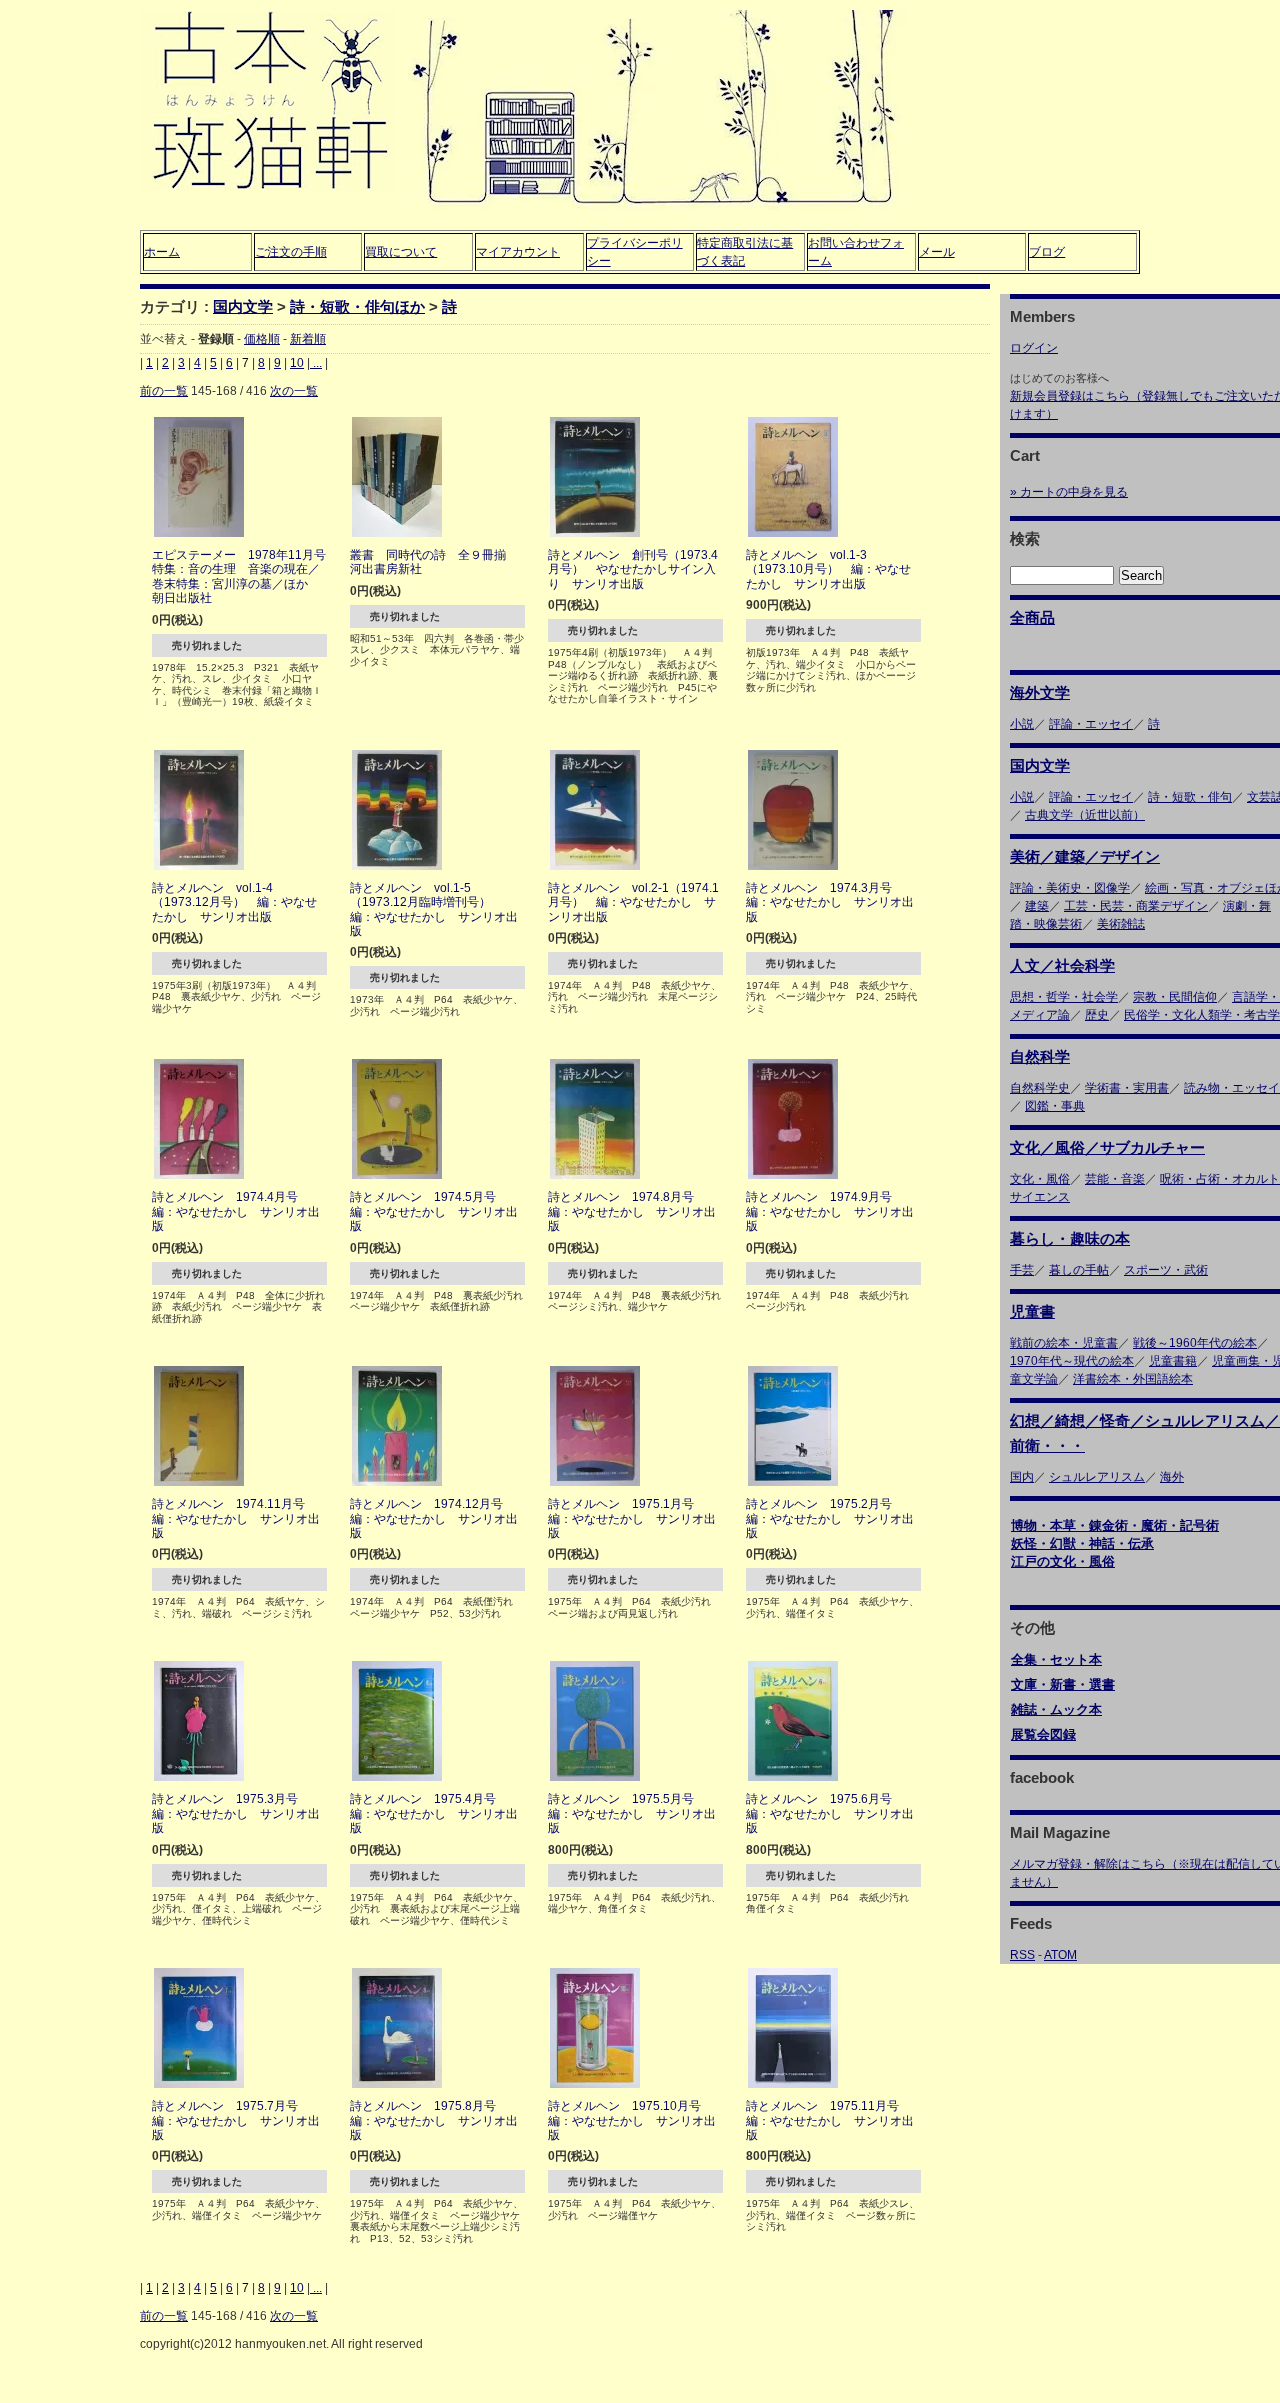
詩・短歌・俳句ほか (357, 306)
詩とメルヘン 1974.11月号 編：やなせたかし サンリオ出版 (236, 1518)
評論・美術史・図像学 (1070, 888)
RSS (1022, 1955)
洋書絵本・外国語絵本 (1133, 1379)
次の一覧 (294, 391)
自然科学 (1040, 1056)
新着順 (308, 339)
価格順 (262, 339)
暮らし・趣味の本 (1070, 1238)
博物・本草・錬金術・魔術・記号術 (1115, 1525)
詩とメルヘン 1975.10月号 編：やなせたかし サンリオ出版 (632, 2120)
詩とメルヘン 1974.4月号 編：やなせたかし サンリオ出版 (236, 1211)
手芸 (1022, 1270)
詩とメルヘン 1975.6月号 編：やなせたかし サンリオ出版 (830, 1813)
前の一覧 (164, 391)
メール (937, 252)
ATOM (1060, 1955)
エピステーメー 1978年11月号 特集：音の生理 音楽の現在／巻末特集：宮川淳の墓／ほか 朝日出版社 (245, 576)
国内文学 (243, 306)
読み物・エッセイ (1232, 1088)
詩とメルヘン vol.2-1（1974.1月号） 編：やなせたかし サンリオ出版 (633, 902)
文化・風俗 (1040, 1179)
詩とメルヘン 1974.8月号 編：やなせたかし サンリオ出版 (632, 1211)
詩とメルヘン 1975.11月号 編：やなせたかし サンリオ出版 (830, 2120)
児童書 (1032, 1311)
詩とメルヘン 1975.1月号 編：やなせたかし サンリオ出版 (632, 1518)
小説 (1022, 724)
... (316, 363)
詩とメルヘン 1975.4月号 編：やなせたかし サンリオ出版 (434, 1813)
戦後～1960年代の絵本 (1195, 1343)
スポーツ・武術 (1166, 1270)
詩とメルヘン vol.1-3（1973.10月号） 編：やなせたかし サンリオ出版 (828, 569)
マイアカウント (518, 252)
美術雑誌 (1121, 924)
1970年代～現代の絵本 (1072, 1361)
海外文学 (1040, 692)
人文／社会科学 (1062, 965)
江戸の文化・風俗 (1063, 1561)
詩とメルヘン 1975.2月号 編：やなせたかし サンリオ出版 (830, 1518)
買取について (401, 252)
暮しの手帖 (1079, 1270)
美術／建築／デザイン (1085, 856)
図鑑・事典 (1055, 1106)
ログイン (1034, 348)
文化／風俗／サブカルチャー (1107, 1147)
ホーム (162, 252)
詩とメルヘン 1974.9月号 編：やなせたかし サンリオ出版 (830, 1211)
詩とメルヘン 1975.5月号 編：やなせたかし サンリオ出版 (632, 1813)
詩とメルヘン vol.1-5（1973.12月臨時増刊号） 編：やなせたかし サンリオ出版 (434, 909)
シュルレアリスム (1097, 1477)
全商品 (1032, 617)
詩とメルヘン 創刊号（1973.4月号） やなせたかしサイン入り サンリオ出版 (633, 569)
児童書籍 (1173, 1361)
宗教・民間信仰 (1175, 997)
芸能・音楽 (1115, 1179)
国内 (1022, 1477)
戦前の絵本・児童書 (1064, 1343)
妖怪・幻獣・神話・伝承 (1082, 1543)
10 (297, 363)
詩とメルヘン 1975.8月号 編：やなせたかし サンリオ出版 (434, 2120)
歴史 (1097, 1015)
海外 (1172, 1477)
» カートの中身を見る (1069, 492)
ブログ (1047, 252)
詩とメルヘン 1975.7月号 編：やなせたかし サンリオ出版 (236, 2120)
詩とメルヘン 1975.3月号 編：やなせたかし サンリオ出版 (236, 1813)
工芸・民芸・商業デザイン (1136, 906)
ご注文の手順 (291, 252)
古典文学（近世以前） (1085, 815)
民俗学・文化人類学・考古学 (1202, 1015)
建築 (1037, 906)
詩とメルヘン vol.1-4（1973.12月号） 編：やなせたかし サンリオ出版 (234, 902)
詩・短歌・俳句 (1190, 797)
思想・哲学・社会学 (1064, 997)
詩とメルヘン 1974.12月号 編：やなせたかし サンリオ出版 (434, 1518)
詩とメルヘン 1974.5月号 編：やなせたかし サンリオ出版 (434, 1211)
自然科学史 (1040, 1088)
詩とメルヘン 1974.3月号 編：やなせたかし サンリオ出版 (830, 902)
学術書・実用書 (1127, 1088)
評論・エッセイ (1091, 724)
